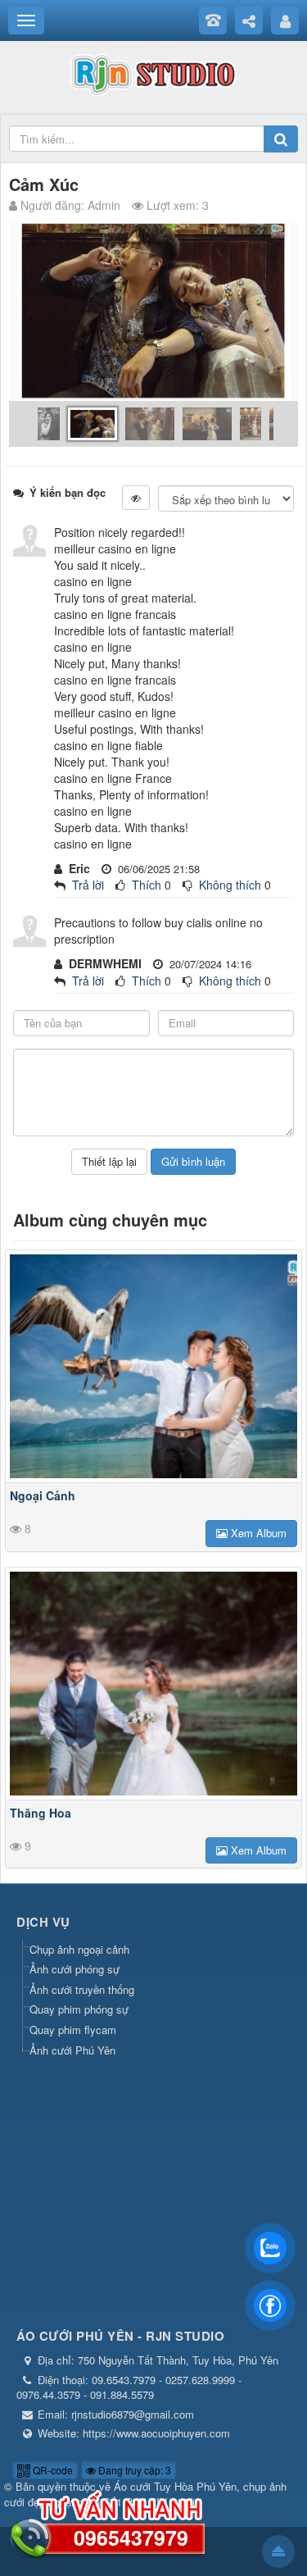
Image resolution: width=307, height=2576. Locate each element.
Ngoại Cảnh (43, 1495)
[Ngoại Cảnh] (153, 1366)
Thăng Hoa (41, 1813)
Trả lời (88, 885)
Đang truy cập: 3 (133, 2470)
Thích (147, 885)
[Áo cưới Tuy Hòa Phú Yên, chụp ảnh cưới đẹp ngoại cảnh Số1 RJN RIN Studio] (153, 72)
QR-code (52, 2470)
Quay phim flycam (73, 2030)
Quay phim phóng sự (79, 2009)
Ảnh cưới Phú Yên (72, 2050)
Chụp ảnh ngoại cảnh (79, 1949)
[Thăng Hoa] (153, 1684)
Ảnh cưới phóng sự (74, 1969)
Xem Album (257, 1533)
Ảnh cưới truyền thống (82, 1989)
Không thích (230, 885)
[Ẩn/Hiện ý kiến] (136, 498)
